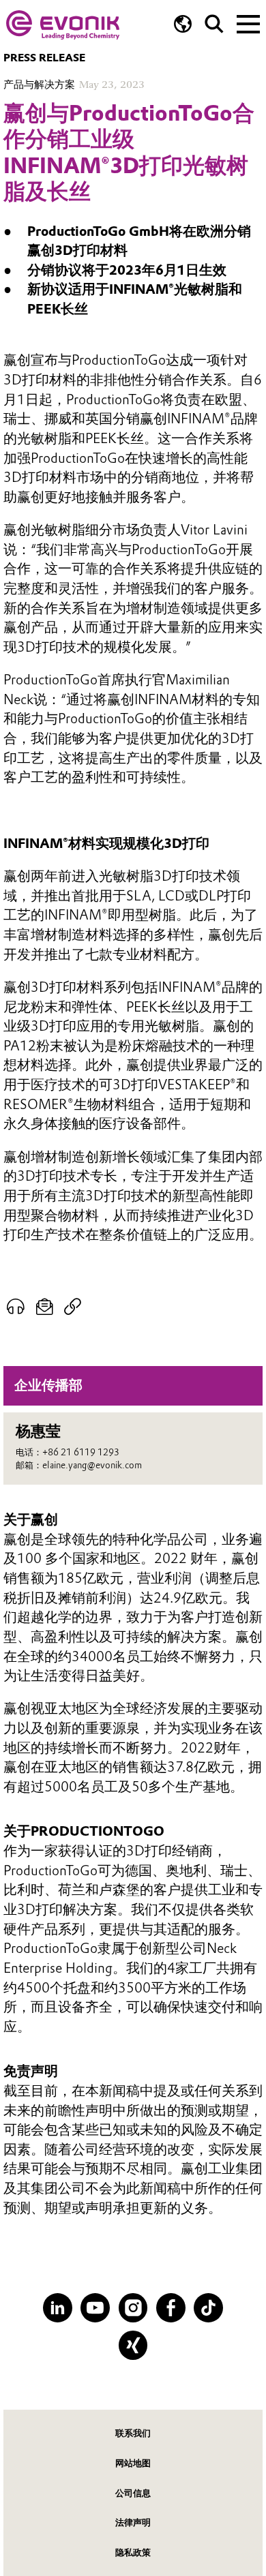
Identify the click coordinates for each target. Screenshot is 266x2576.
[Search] (214, 24)
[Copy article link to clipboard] (72, 1307)
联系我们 (133, 2433)
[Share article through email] (44, 1307)
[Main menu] (248, 22)
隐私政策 (133, 2552)
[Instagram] (133, 2308)
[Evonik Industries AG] (63, 25)
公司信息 (133, 2493)
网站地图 (133, 2463)
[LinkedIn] (58, 2308)
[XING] (133, 2345)
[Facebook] (171, 2308)
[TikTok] (208, 2308)
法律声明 (133, 2522)
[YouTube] (95, 2308)
